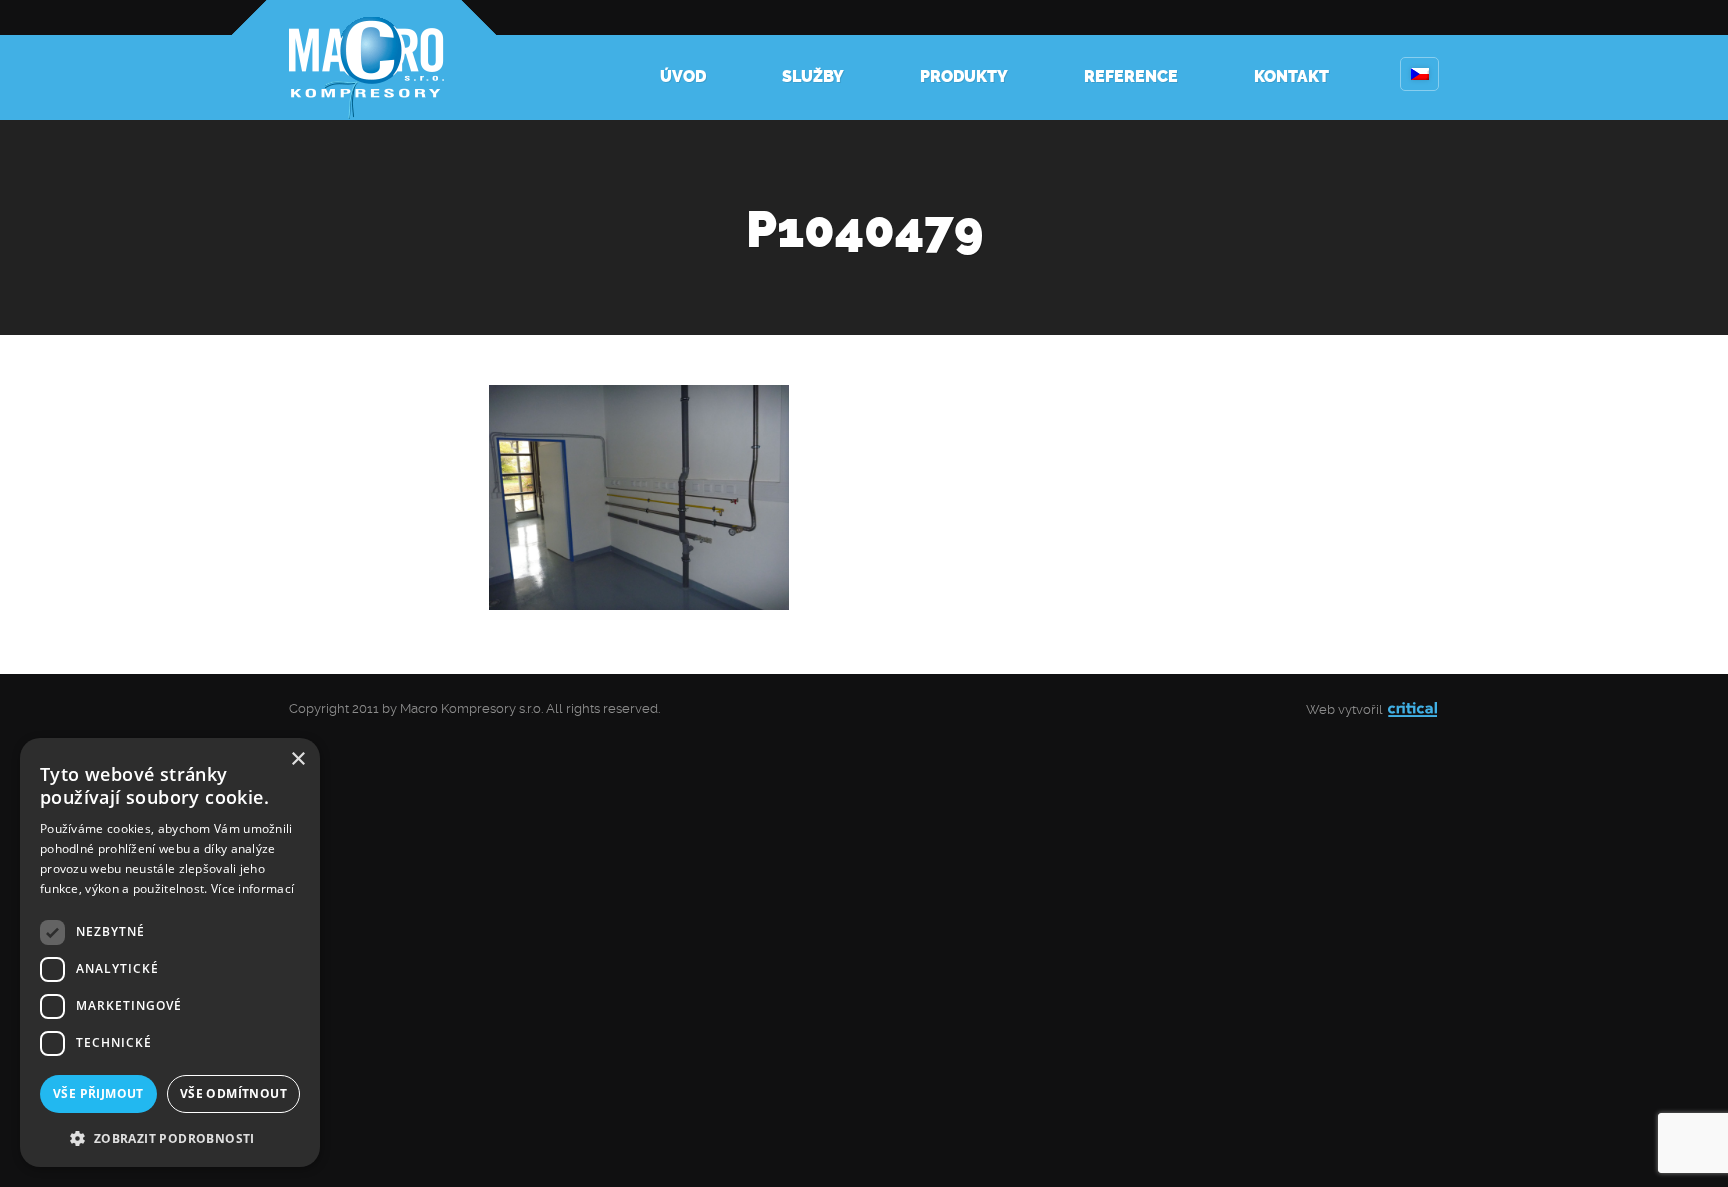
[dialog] (170, 952)
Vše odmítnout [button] (233, 1093)
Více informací (252, 888)
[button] (170, 1136)
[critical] (1412, 709)
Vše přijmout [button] (98, 1093)
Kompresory (364, 60)
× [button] (297, 759)
